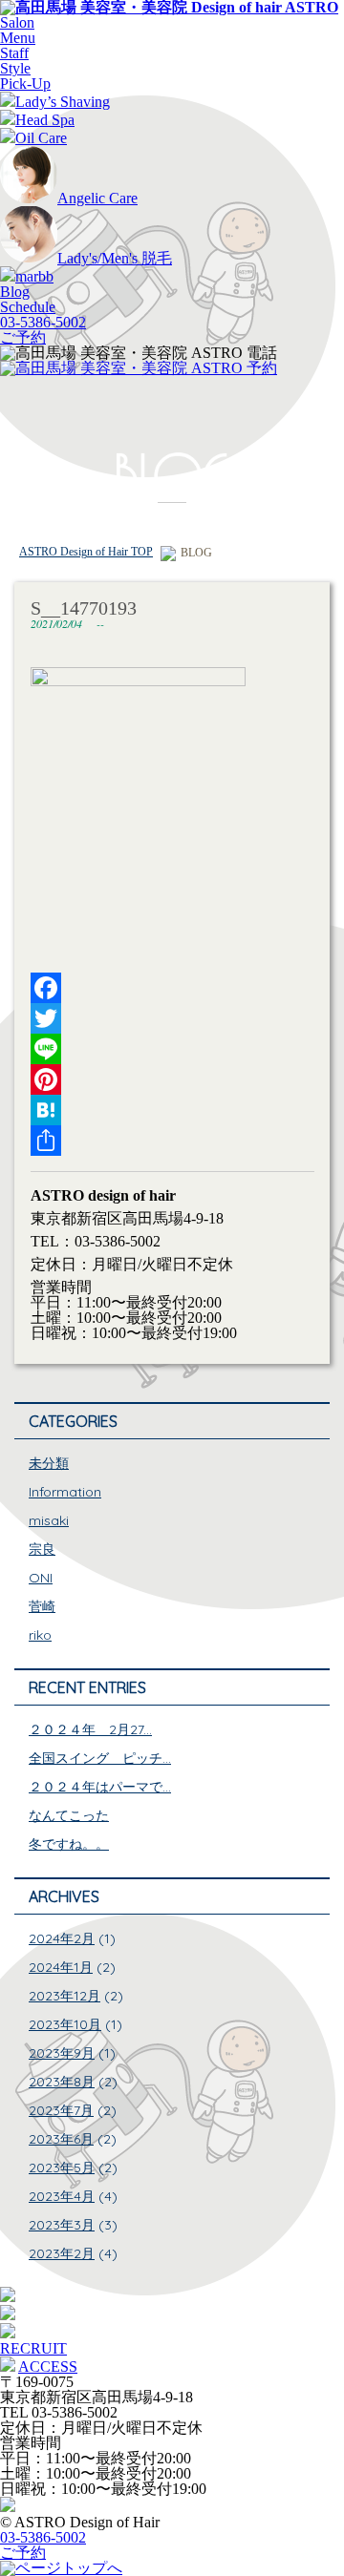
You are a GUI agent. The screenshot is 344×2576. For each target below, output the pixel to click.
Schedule (28, 307)
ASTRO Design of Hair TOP (86, 552)
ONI (41, 1578)
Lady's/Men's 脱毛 (115, 258)
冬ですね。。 (69, 1844)
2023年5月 (62, 2168)
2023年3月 (62, 2225)
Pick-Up (25, 84)
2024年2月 (62, 1938)
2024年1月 (61, 1967)
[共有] (172, 1141)
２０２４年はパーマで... (100, 1787)
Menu (18, 38)
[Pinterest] (172, 1079)
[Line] (172, 1049)
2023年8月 (62, 2082)
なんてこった (69, 1815)
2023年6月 (61, 2139)
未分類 (49, 1463)
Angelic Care (97, 198)
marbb (34, 276)
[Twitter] (172, 1018)
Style (15, 68)
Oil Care (41, 138)
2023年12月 (64, 1996)
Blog (15, 292)
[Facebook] (172, 988)
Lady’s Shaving (63, 102)
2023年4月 (62, 2196)
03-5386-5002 (43, 322)
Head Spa (45, 120)
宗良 (42, 1549)
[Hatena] (172, 1110)
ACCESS (48, 2367)
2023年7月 (61, 2110)
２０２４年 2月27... (90, 1729)
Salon (17, 22)
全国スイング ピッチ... (100, 1758)
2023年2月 (62, 2253)
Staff (14, 53)
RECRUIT (33, 2348)
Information (65, 1492)
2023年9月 (62, 2053)
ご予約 (23, 337)
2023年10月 (65, 2024)
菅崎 (42, 1606)
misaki (49, 1520)
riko (40, 1635)
